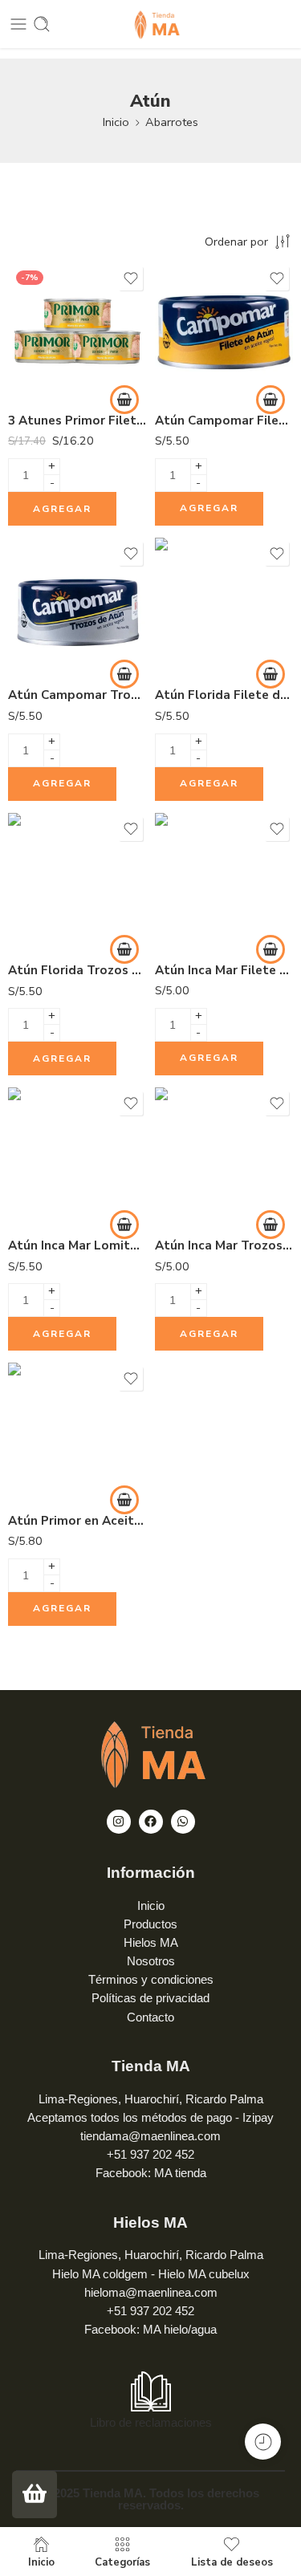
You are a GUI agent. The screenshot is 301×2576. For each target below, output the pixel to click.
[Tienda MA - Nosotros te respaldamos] (150, 24)
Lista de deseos (232, 2562)
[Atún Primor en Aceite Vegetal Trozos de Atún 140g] (77, 1432)
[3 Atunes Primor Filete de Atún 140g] (77, 332)
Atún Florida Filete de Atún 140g (224, 695)
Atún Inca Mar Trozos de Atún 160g (224, 1245)
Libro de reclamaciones (151, 2423)
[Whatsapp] (183, 1822)
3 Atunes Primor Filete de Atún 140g (77, 421)
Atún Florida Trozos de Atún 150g (77, 970)
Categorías (122, 2562)
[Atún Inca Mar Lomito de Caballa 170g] (77, 1157)
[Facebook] (151, 1822)
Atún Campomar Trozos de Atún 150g (77, 695)
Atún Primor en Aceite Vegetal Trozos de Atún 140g (77, 1521)
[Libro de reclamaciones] (151, 2391)
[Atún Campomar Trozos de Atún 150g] (77, 607)
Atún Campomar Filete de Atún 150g (224, 421)
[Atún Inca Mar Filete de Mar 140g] (224, 882)
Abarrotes (172, 122)
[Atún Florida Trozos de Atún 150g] (77, 882)
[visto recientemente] (263, 2442)
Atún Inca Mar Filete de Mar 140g (224, 970)
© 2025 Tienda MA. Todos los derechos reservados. (150, 2499)
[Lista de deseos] (131, 278)
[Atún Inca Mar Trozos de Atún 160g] (224, 1157)
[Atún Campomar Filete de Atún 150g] (224, 332)
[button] (124, 400)
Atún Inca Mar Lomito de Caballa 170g (77, 1245)
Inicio (116, 122)
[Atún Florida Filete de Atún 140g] (224, 607)
